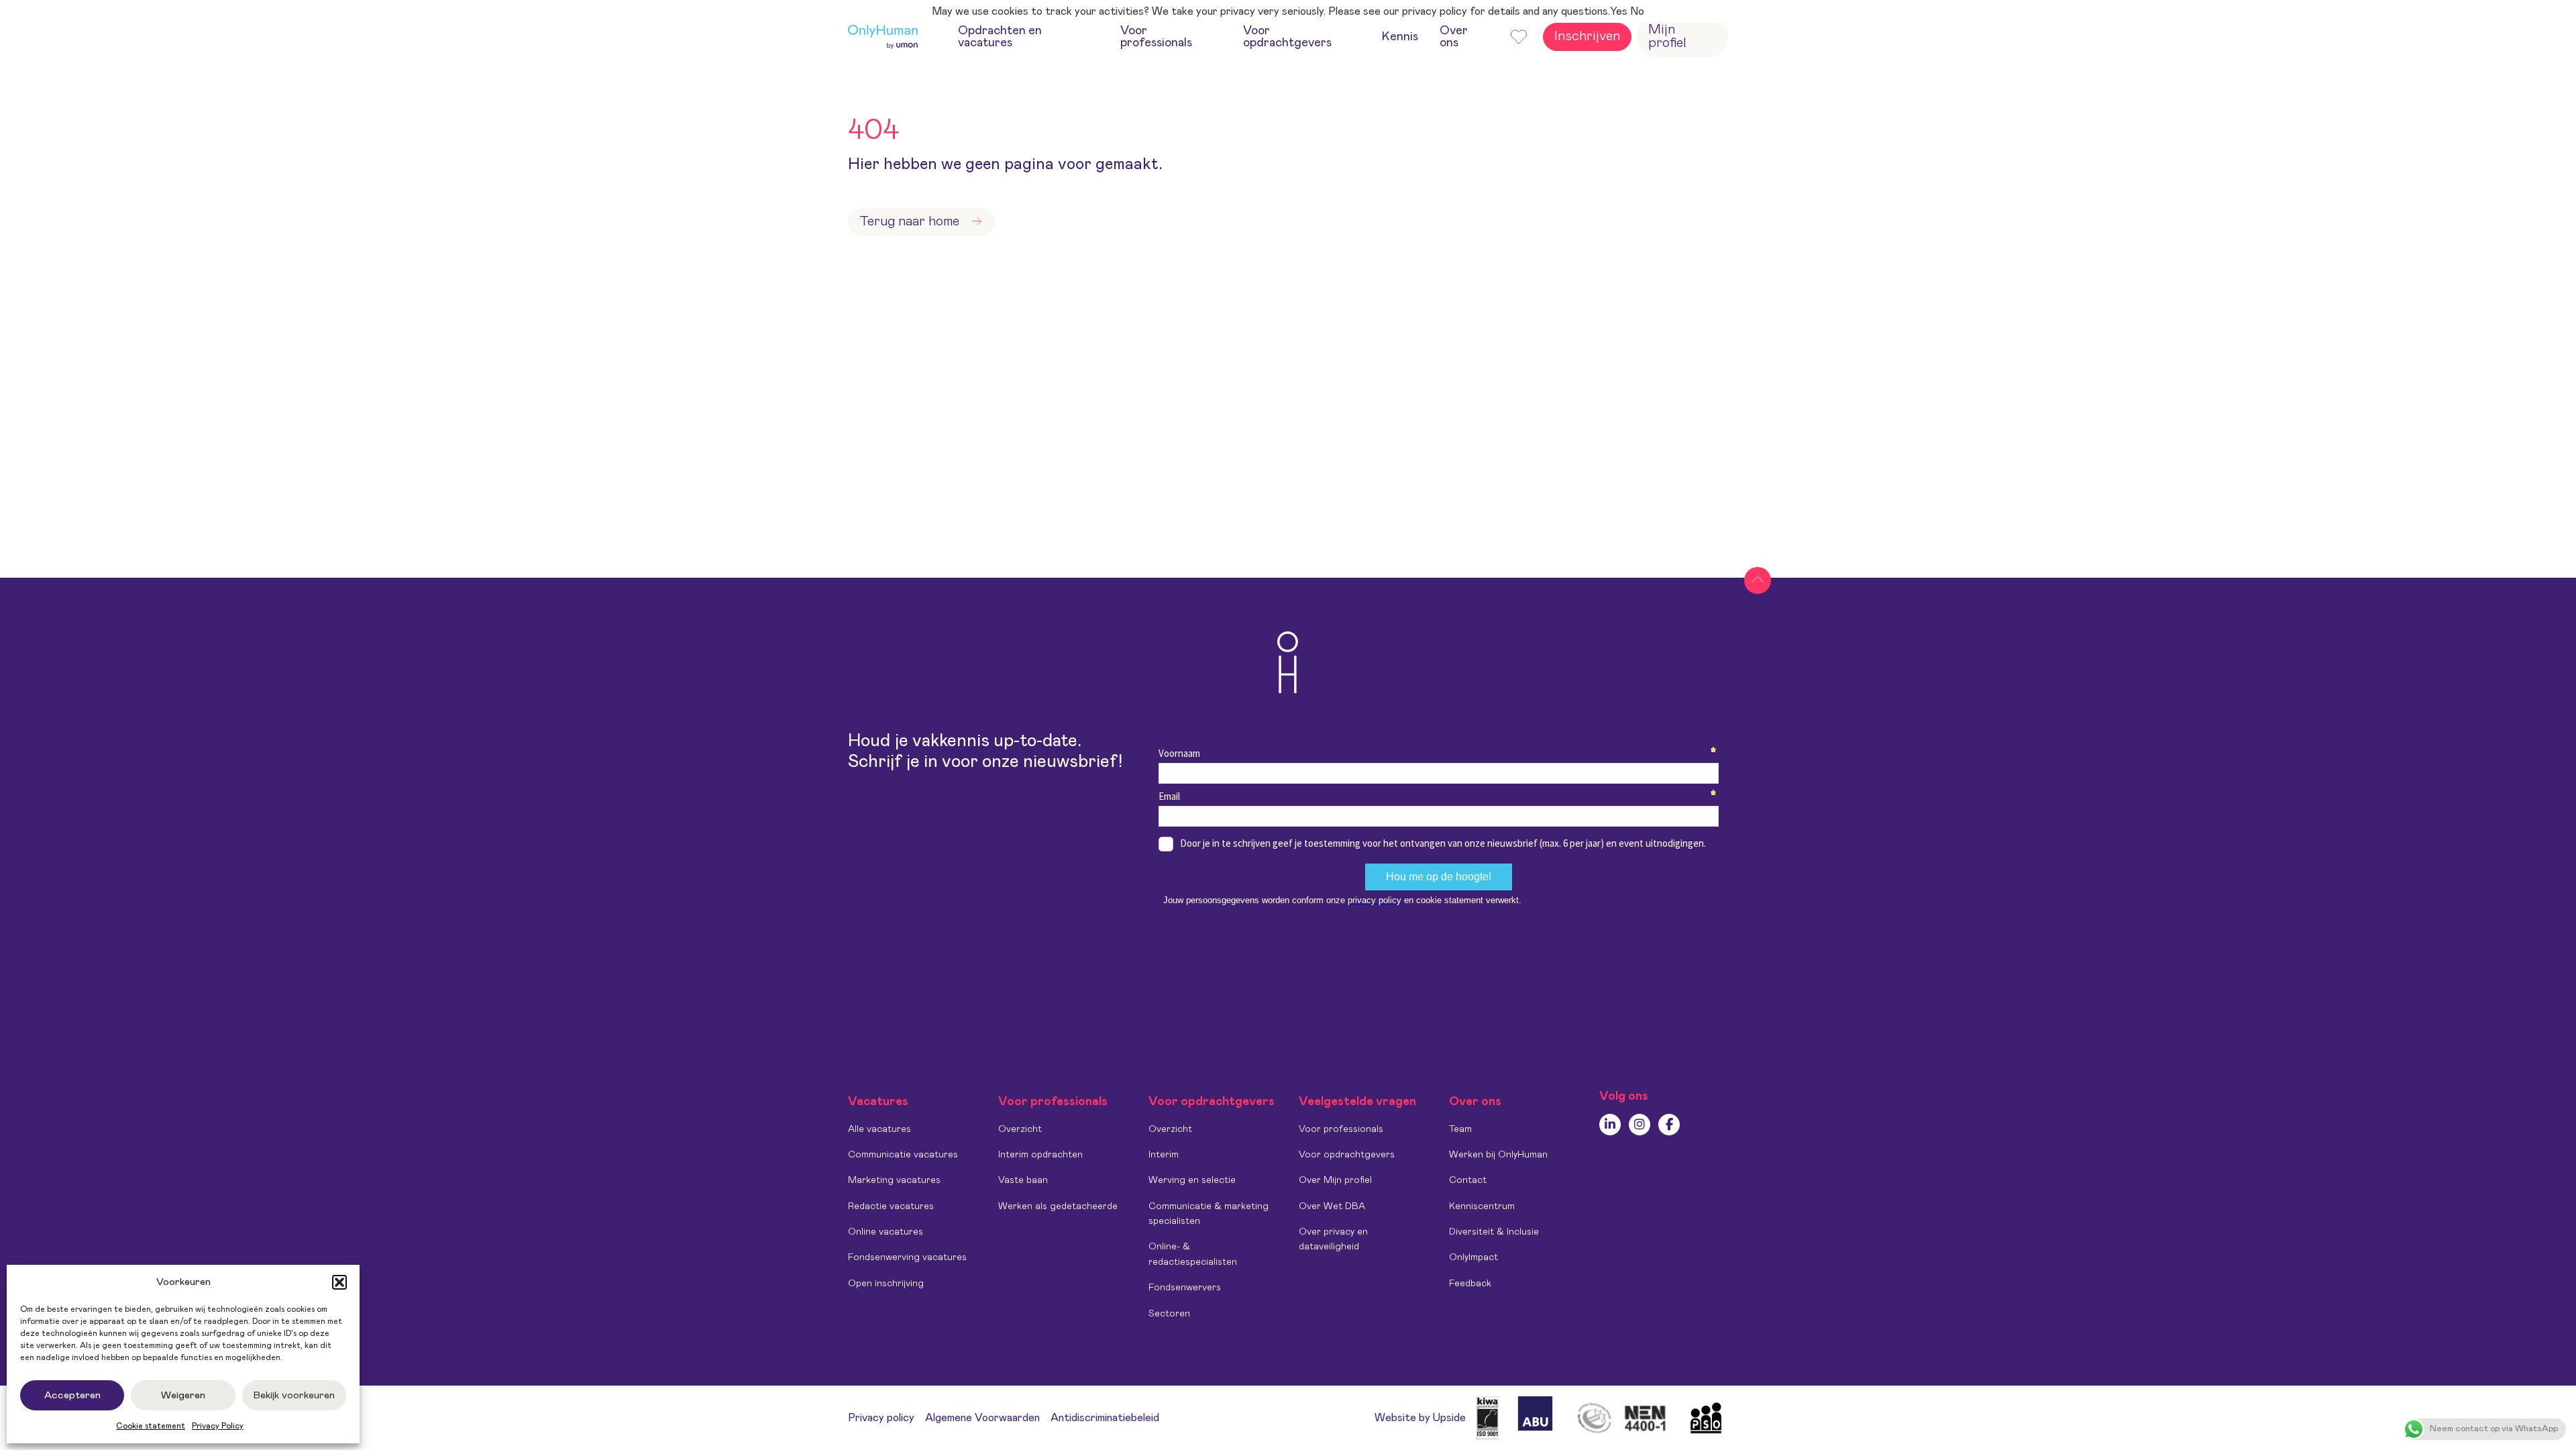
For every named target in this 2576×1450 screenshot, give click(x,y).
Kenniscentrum (1482, 1206)
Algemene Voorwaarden (982, 1418)
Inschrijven (1587, 36)
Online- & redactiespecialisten (1193, 1254)
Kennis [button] (1400, 37)
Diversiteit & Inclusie (1494, 1232)
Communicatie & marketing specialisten (1209, 1214)
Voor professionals (1341, 1129)
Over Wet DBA (1332, 1206)
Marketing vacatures (894, 1180)
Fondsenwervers (1185, 1288)
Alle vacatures (879, 1129)
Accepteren (72, 1395)
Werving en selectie (1192, 1180)
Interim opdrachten (1040, 1155)
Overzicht (1020, 1129)
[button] (339, 1282)
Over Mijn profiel (1335, 1180)
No (1637, 11)
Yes (1619, 11)
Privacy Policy (218, 1426)
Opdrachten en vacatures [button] (1000, 37)
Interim (1164, 1155)
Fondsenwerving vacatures (907, 1257)
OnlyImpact (1473, 1257)
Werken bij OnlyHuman (1498, 1155)
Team (1460, 1129)
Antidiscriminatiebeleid (1105, 1418)
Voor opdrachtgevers (1347, 1155)
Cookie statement (151, 1426)
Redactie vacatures (891, 1206)
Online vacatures (885, 1232)
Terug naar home (909, 221)
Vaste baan (1023, 1180)
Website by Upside (1420, 1418)
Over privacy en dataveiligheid (1333, 1239)
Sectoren (1169, 1314)
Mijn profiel (1667, 36)
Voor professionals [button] (1156, 37)
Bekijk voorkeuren (294, 1395)
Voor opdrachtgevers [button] (1287, 37)
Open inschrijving (886, 1284)
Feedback (1470, 1284)
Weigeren (183, 1395)
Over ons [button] (1454, 37)
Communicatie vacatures (903, 1155)
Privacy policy (881, 1418)
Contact (1468, 1180)
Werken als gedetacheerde (1058, 1206)
